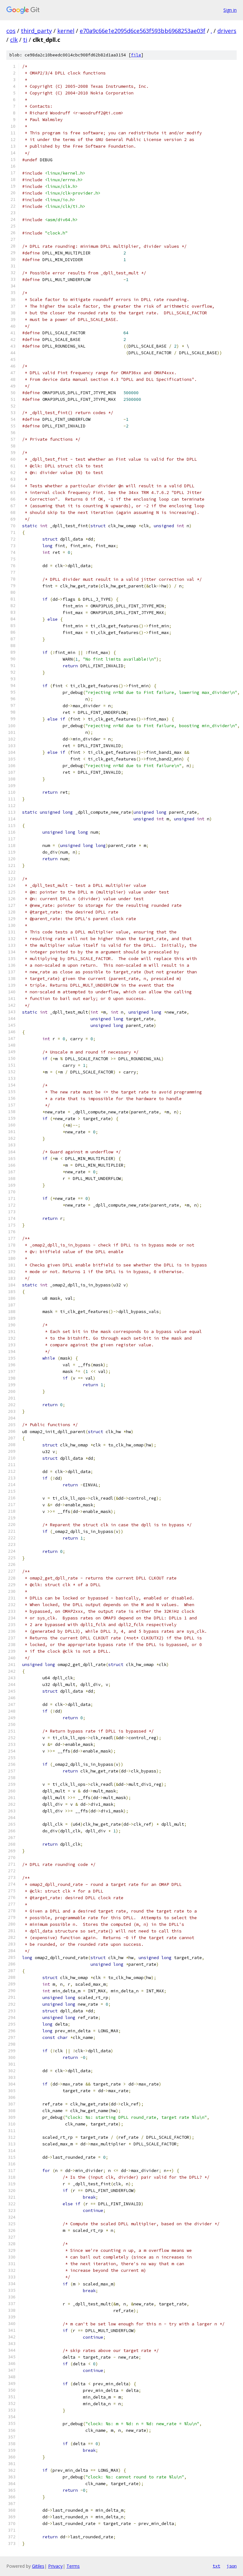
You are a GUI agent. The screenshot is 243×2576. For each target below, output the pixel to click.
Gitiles (38, 2566)
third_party (36, 31)
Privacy (55, 2566)
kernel (66, 31)
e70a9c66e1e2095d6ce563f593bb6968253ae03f (143, 31)
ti (25, 40)
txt (216, 2566)
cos (11, 31)
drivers (227, 31)
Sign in (230, 10)
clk (14, 40)
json (232, 2566)
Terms (73, 2566)
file (136, 55)
